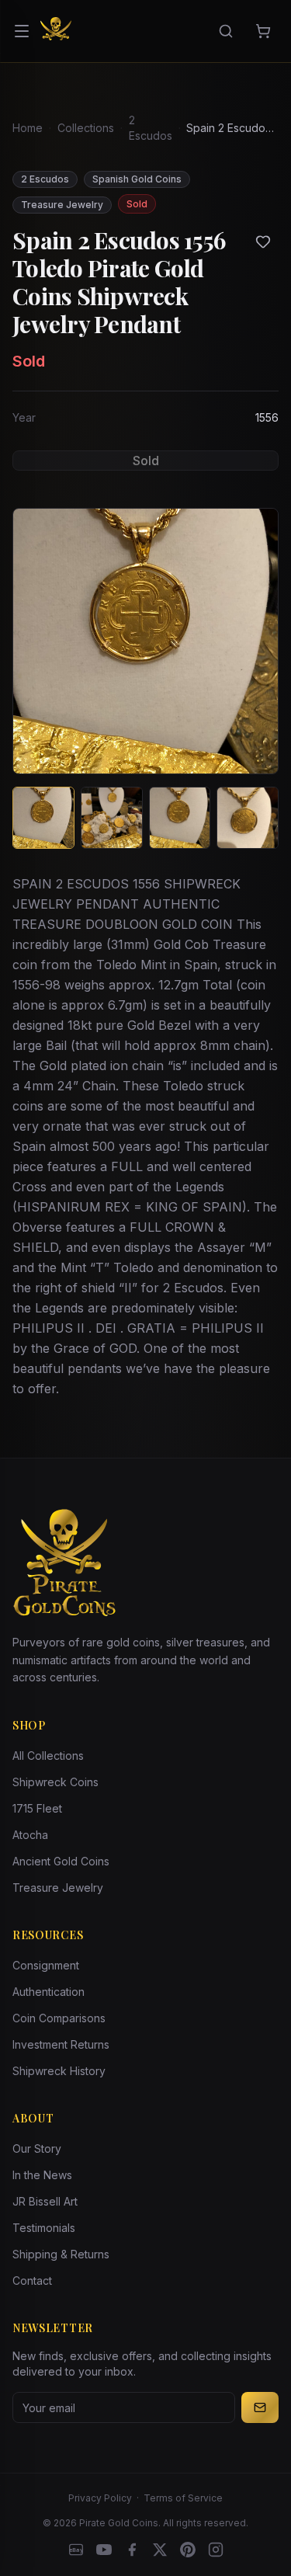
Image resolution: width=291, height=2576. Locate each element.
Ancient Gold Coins (61, 1861)
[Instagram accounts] (216, 2550)
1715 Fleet (37, 1808)
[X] (160, 2550)
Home (28, 128)
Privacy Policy (100, 2498)
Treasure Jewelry (58, 1888)
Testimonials (44, 2228)
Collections (86, 128)
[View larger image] (145, 641)
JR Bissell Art (45, 2201)
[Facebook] (132, 2550)
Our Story (37, 2148)
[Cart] (263, 31)
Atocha (30, 1835)
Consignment (46, 1965)
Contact (32, 2281)
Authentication (48, 1992)
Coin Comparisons (59, 2018)
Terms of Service (183, 2498)
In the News (42, 2175)
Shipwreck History (59, 2071)
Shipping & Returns (61, 2254)
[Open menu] (22, 31)
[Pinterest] (188, 2550)
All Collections (48, 1756)
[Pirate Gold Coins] (56, 31)
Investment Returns (61, 2044)
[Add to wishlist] (263, 242)
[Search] (226, 31)
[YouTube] (104, 2550)
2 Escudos (151, 128)
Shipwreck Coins (55, 1782)
